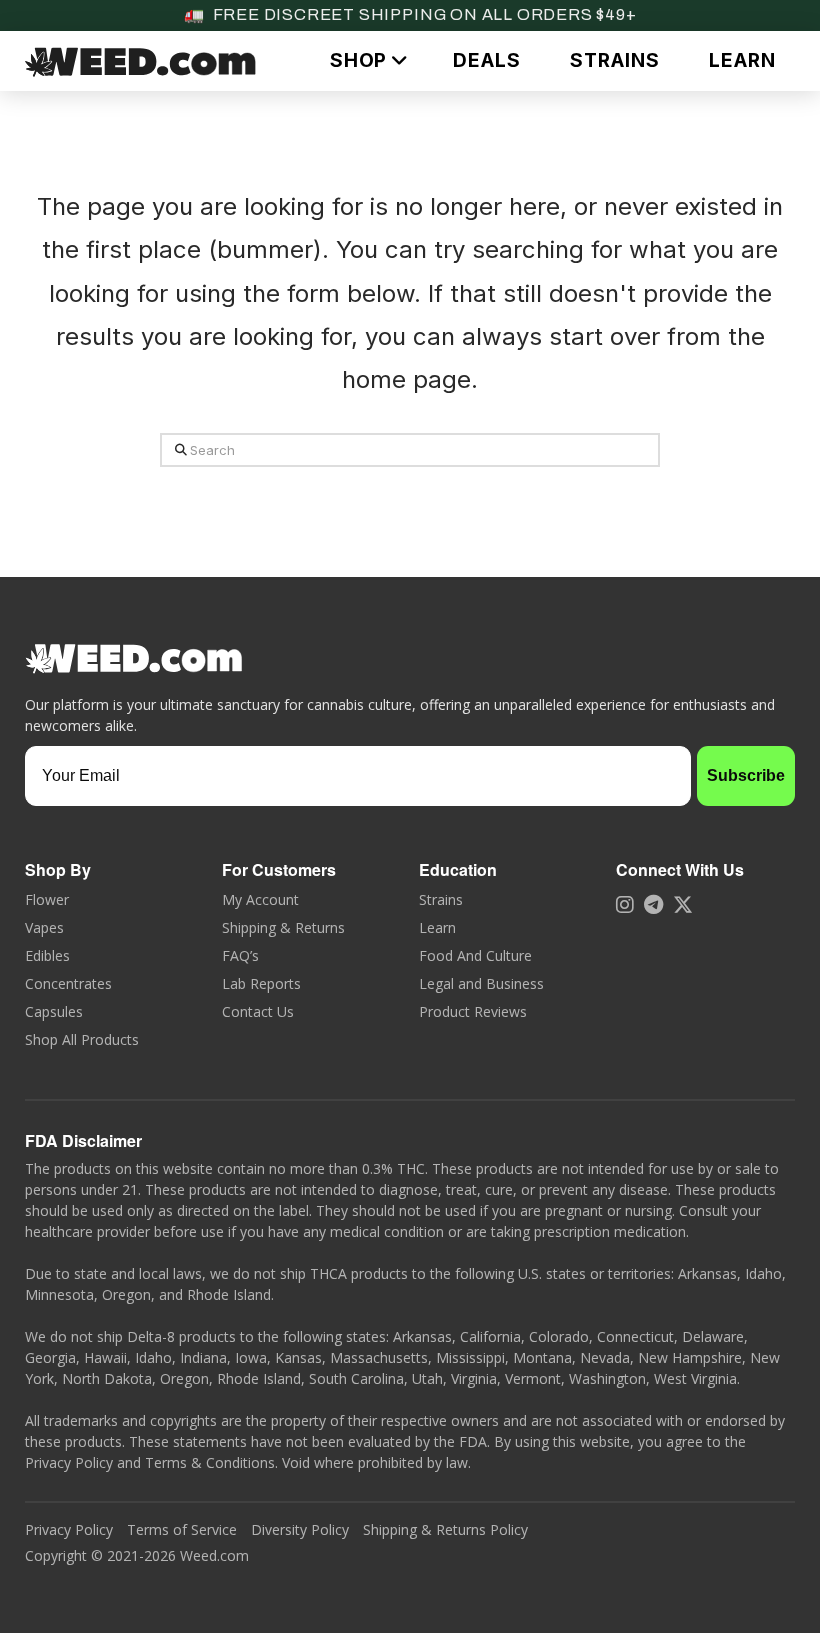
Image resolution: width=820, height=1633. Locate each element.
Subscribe (746, 775)
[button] (366, 60)
